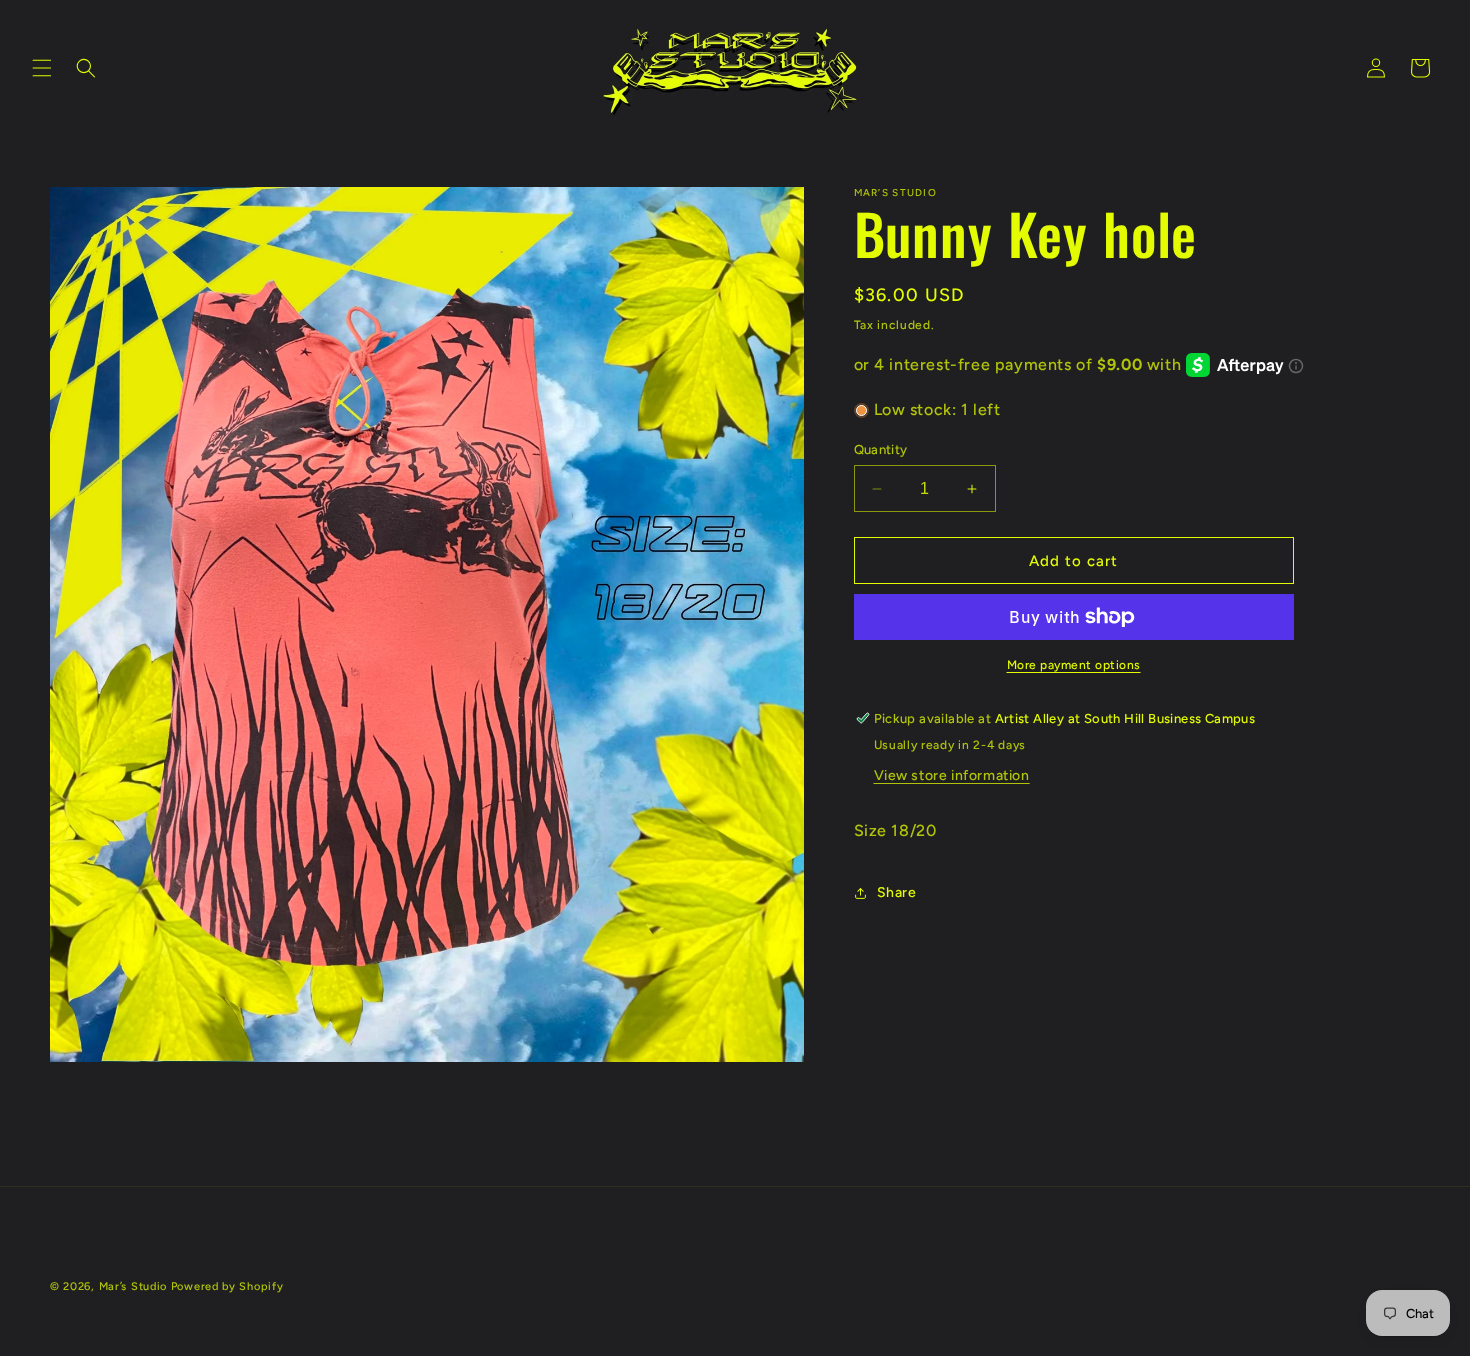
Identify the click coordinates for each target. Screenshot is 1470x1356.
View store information (952, 775)
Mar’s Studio (133, 1286)
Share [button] (897, 893)
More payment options (1074, 665)
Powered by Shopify (227, 1286)
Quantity (881, 449)
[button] (42, 68)
